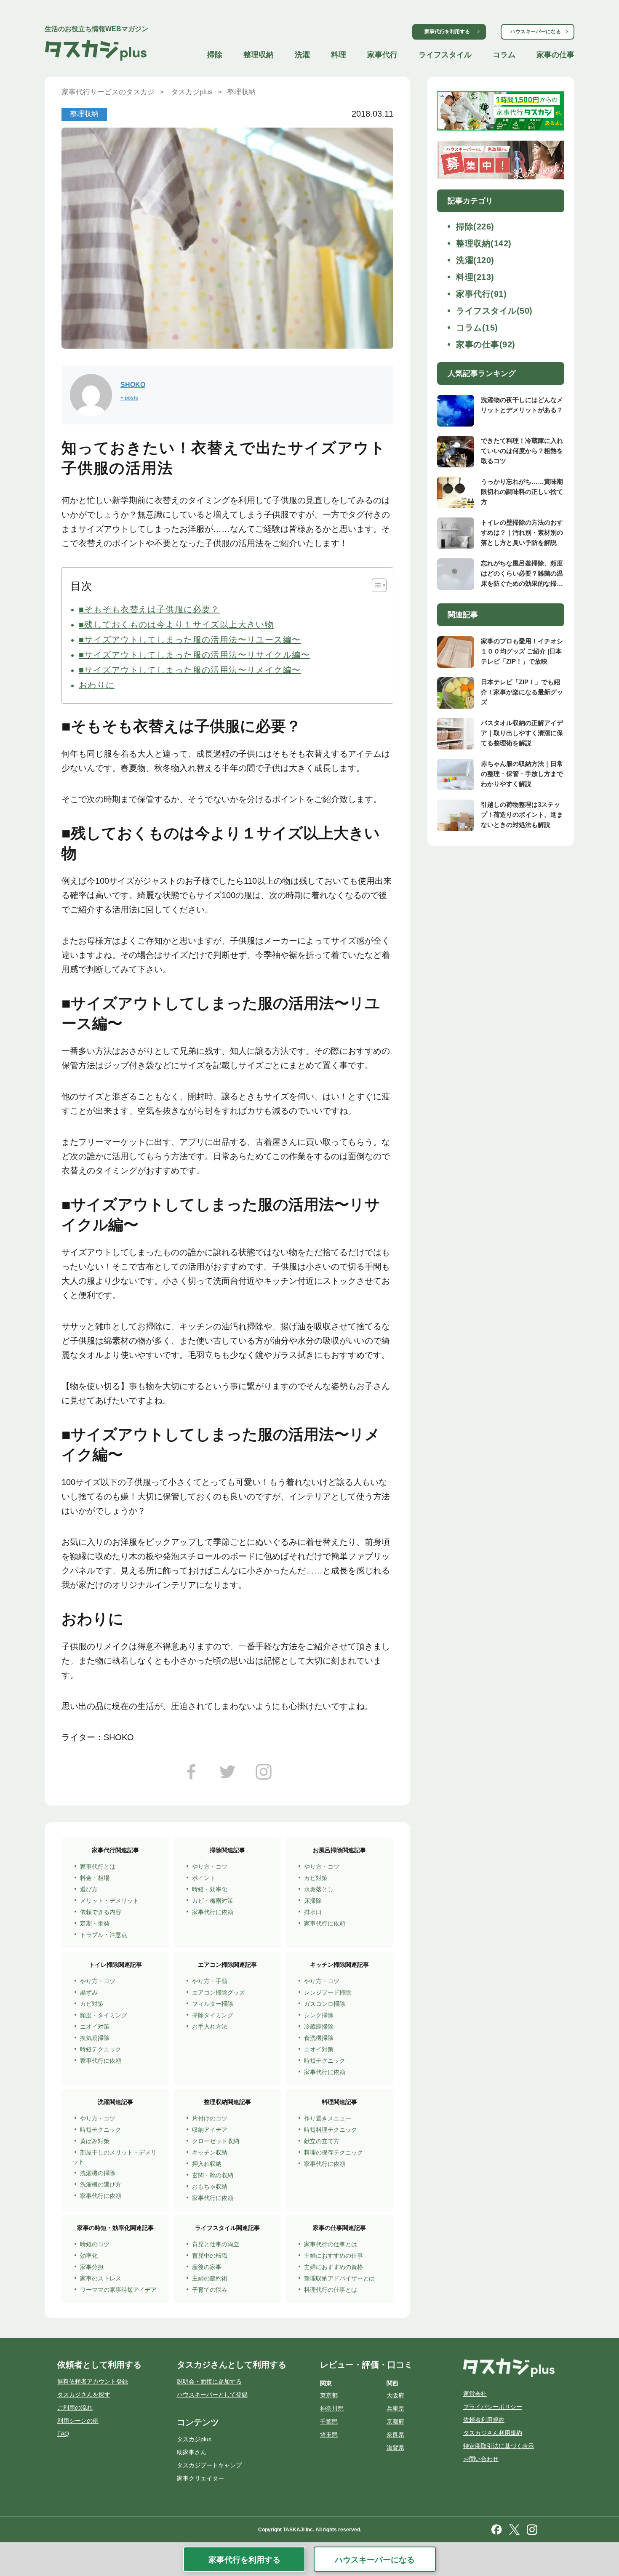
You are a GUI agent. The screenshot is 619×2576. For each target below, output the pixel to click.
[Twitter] (227, 1775)
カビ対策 (316, 1878)
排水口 (313, 1912)
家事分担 (92, 2267)
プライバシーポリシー (493, 2407)
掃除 (215, 55)
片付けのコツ (210, 2118)
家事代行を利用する (447, 32)
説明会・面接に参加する (209, 2381)
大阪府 (395, 2395)
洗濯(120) (475, 260)
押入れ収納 (207, 2164)
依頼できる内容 (101, 1912)
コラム (504, 55)
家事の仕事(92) (486, 344)
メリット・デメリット (109, 1901)
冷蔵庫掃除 (319, 2027)
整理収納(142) (484, 243)
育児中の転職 (210, 2256)
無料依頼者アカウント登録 (93, 2381)
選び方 (89, 1889)
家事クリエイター (200, 2478)
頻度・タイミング (104, 2015)
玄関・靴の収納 (213, 2175)
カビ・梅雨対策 (213, 1901)
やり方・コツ (210, 1867)
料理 (339, 55)
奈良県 (395, 2435)
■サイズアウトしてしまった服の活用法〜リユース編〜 (190, 640)
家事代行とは (98, 1867)
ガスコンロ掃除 (325, 2004)
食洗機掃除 (319, 2038)
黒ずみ (89, 1992)
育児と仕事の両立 (216, 2244)
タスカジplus (194, 2439)
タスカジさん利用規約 (493, 2433)
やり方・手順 (210, 1981)
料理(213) (475, 277)
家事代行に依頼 (213, 1912)
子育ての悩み (210, 2290)
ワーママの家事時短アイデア (118, 2290)
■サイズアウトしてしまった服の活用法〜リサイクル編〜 (194, 655)
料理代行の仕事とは (331, 2290)
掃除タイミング (213, 2015)
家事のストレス (101, 2278)
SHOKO (133, 385)
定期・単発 (95, 1923)
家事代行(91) (481, 294)
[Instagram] (264, 1775)
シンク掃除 (319, 2015)
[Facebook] (191, 1775)
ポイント (204, 1878)
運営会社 (475, 2394)
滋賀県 (395, 2448)
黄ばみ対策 (95, 2141)
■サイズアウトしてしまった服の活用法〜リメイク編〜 (190, 670)
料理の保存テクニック (334, 2152)
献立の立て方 (322, 2141)
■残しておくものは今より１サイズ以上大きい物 (176, 624)
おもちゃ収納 (210, 2187)
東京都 (329, 2395)
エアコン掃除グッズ (219, 1992)
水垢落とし (319, 1889)
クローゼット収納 (216, 2141)
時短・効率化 (210, 1889)
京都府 (395, 2421)
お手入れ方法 (210, 2027)
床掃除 (313, 1901)
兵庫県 (395, 2408)
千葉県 (329, 2421)
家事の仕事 (555, 55)
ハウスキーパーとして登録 (212, 2395)
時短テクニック (101, 2049)
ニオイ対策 (95, 2027)
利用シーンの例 (78, 2421)
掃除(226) (475, 227)
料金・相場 (95, 1878)
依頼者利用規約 (484, 2420)
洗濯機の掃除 (98, 2173)
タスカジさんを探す (84, 2395)
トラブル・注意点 (104, 1935)
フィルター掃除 (213, 2004)
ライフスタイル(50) (494, 311)
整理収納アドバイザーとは (339, 2278)
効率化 (89, 2256)
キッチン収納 (210, 2152)
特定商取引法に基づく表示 (499, 2446)
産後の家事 (207, 2267)
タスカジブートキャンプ (209, 2465)
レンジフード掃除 (328, 1992)
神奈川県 (332, 2408)
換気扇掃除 (95, 2038)
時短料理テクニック (331, 2130)
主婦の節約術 (210, 2278)
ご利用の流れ (75, 2408)
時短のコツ (95, 2244)
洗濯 (302, 55)
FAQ (63, 2434)
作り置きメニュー (328, 2118)
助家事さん (192, 2452)
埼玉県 (329, 2435)
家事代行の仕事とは (331, 2244)
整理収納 (259, 55)
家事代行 (382, 55)
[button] (375, 585)
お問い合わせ (481, 2459)
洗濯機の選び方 (101, 2184)
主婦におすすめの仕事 (334, 2256)
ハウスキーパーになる (536, 32)
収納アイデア (210, 2130)
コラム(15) (477, 328)
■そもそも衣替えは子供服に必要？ (149, 609)
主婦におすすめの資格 (334, 2267)
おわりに (97, 685)
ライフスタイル (445, 55)
